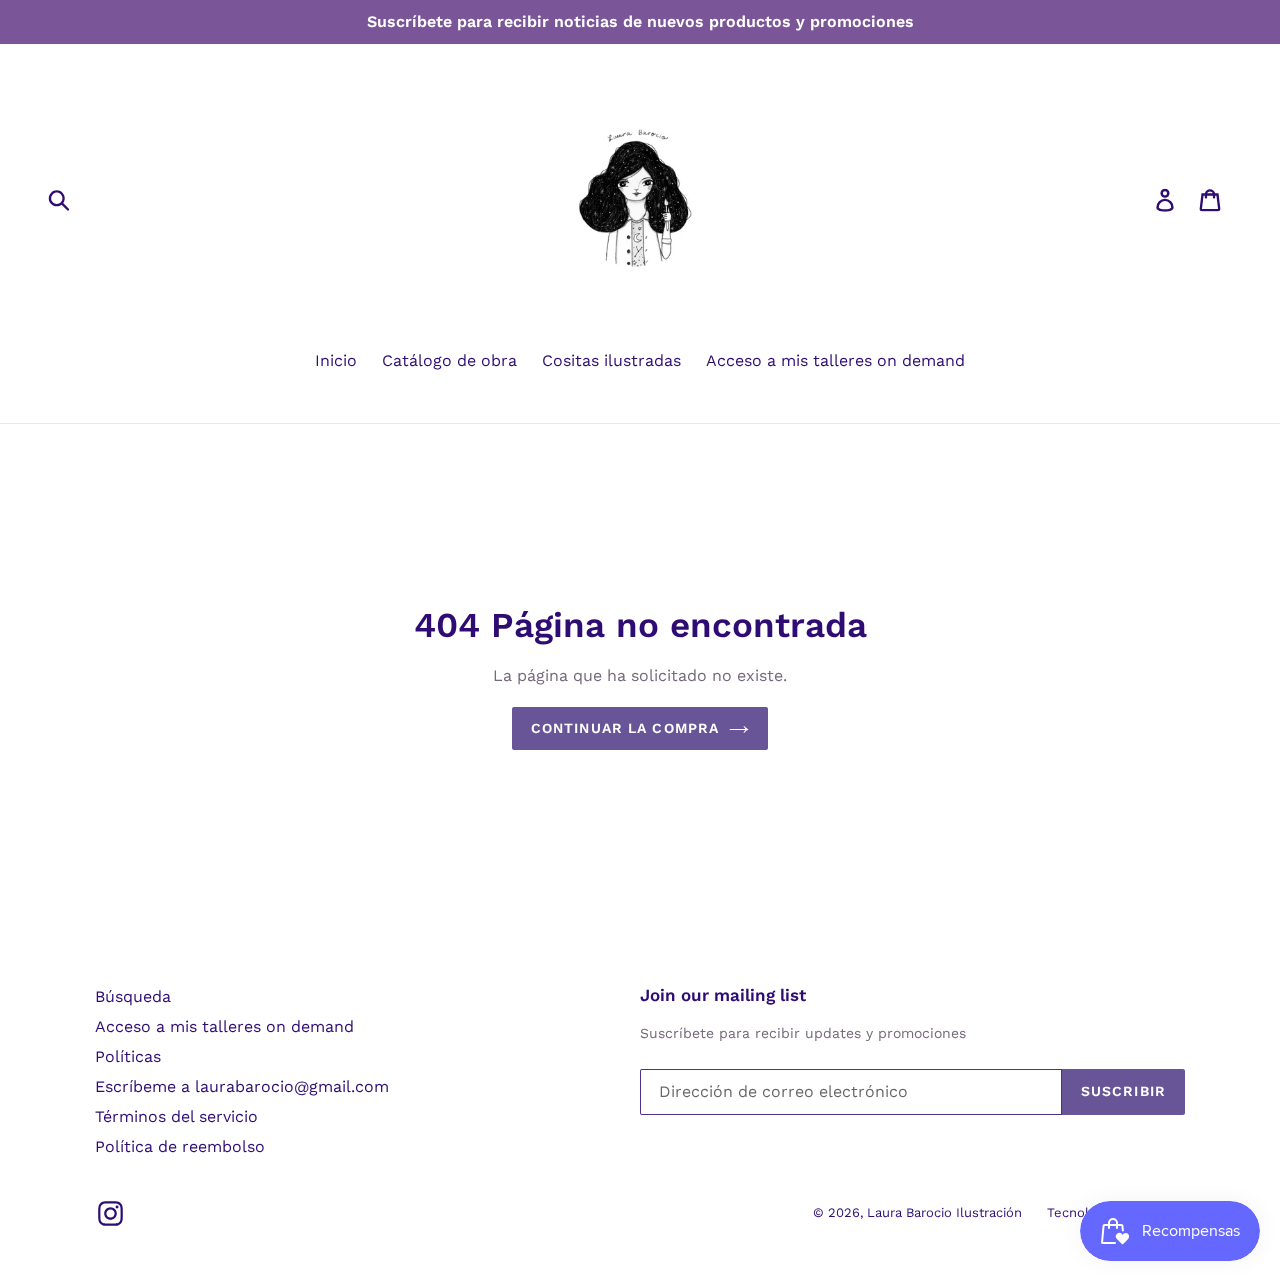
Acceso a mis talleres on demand (835, 360)
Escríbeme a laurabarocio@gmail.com (242, 1086)
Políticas (128, 1056)
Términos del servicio (176, 1116)
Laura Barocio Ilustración (944, 1212)
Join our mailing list (723, 995)
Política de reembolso (180, 1146)
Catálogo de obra (449, 360)
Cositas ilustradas (611, 360)
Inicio (336, 360)
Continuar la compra (625, 728)
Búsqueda (133, 996)
